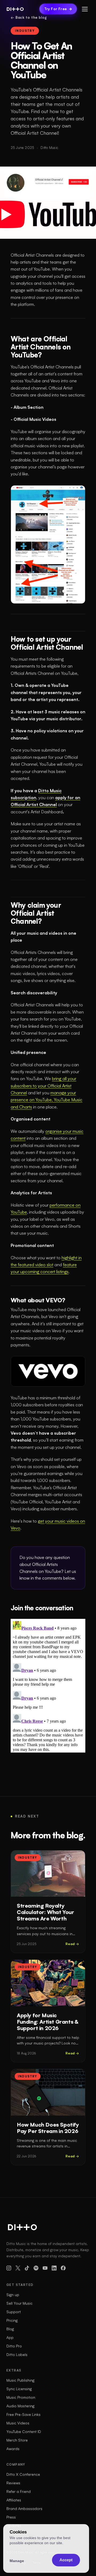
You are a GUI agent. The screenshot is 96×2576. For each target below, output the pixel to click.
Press (11, 2517)
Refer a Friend (19, 2491)
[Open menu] (85, 9)
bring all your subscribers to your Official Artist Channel (43, 1086)
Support (14, 2312)
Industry (25, 31)
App (10, 2337)
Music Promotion (21, 2397)
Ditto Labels (17, 2354)
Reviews (13, 2483)
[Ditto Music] (15, 9)
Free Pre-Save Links (23, 2414)
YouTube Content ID (24, 2431)
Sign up (13, 2295)
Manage (17, 2561)
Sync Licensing (19, 2389)
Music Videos (18, 2423)
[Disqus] (48, 1686)
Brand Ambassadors (24, 2508)
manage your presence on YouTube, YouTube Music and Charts (47, 1100)
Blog (10, 2329)
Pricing (12, 2320)
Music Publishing (20, 2380)
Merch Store (17, 2440)
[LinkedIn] (54, 2268)
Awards (13, 2449)
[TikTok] (27, 2268)
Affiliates (14, 2500)
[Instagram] (9, 2268)
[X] (18, 2268)
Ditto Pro (14, 2346)
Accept (66, 2560)
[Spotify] (36, 2268)
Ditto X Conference (23, 2474)
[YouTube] (45, 2268)
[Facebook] (63, 2268)
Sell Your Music (19, 2303)
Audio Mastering (20, 2406)
